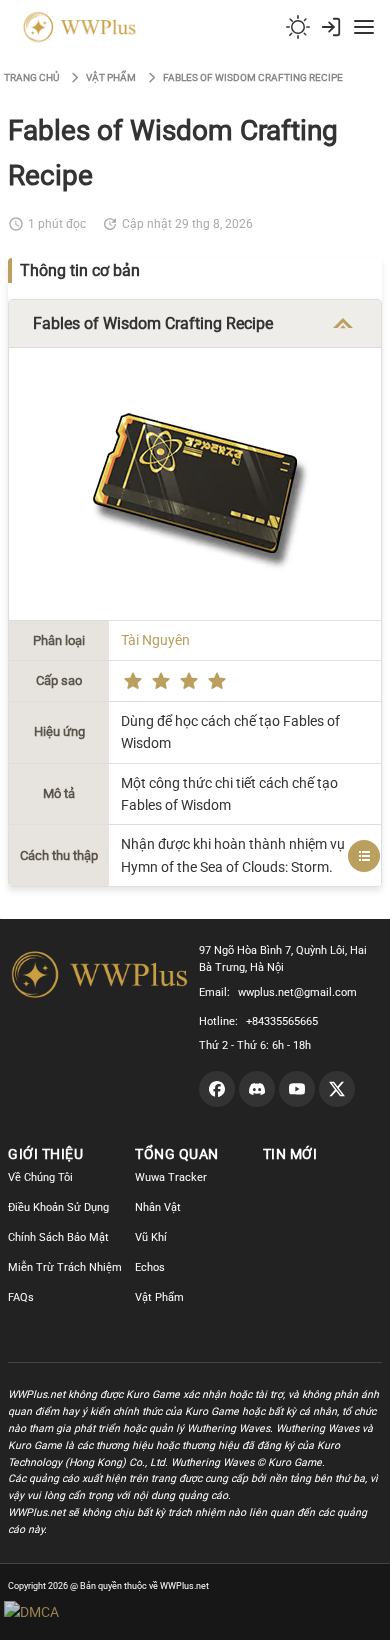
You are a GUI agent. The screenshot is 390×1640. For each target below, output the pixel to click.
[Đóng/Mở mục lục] (364, 856)
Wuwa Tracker (171, 1177)
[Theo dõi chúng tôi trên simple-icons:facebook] (217, 1089)
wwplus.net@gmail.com (297, 992)
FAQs (21, 1297)
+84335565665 (282, 1021)
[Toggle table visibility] (343, 324)
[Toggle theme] (298, 27)
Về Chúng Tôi (40, 1177)
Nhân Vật (158, 1207)
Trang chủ (31, 77)
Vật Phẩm (159, 1297)
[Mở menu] (364, 27)
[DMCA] (69, 1612)
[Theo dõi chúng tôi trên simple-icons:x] (337, 1089)
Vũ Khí (151, 1237)
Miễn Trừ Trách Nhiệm (65, 1267)
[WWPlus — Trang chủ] (76, 27)
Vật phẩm (111, 77)
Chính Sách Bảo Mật (58, 1237)
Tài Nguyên (155, 640)
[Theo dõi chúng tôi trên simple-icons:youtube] (297, 1089)
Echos (150, 1267)
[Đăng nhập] (331, 27)
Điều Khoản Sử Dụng (58, 1207)
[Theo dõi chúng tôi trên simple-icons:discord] (257, 1089)
